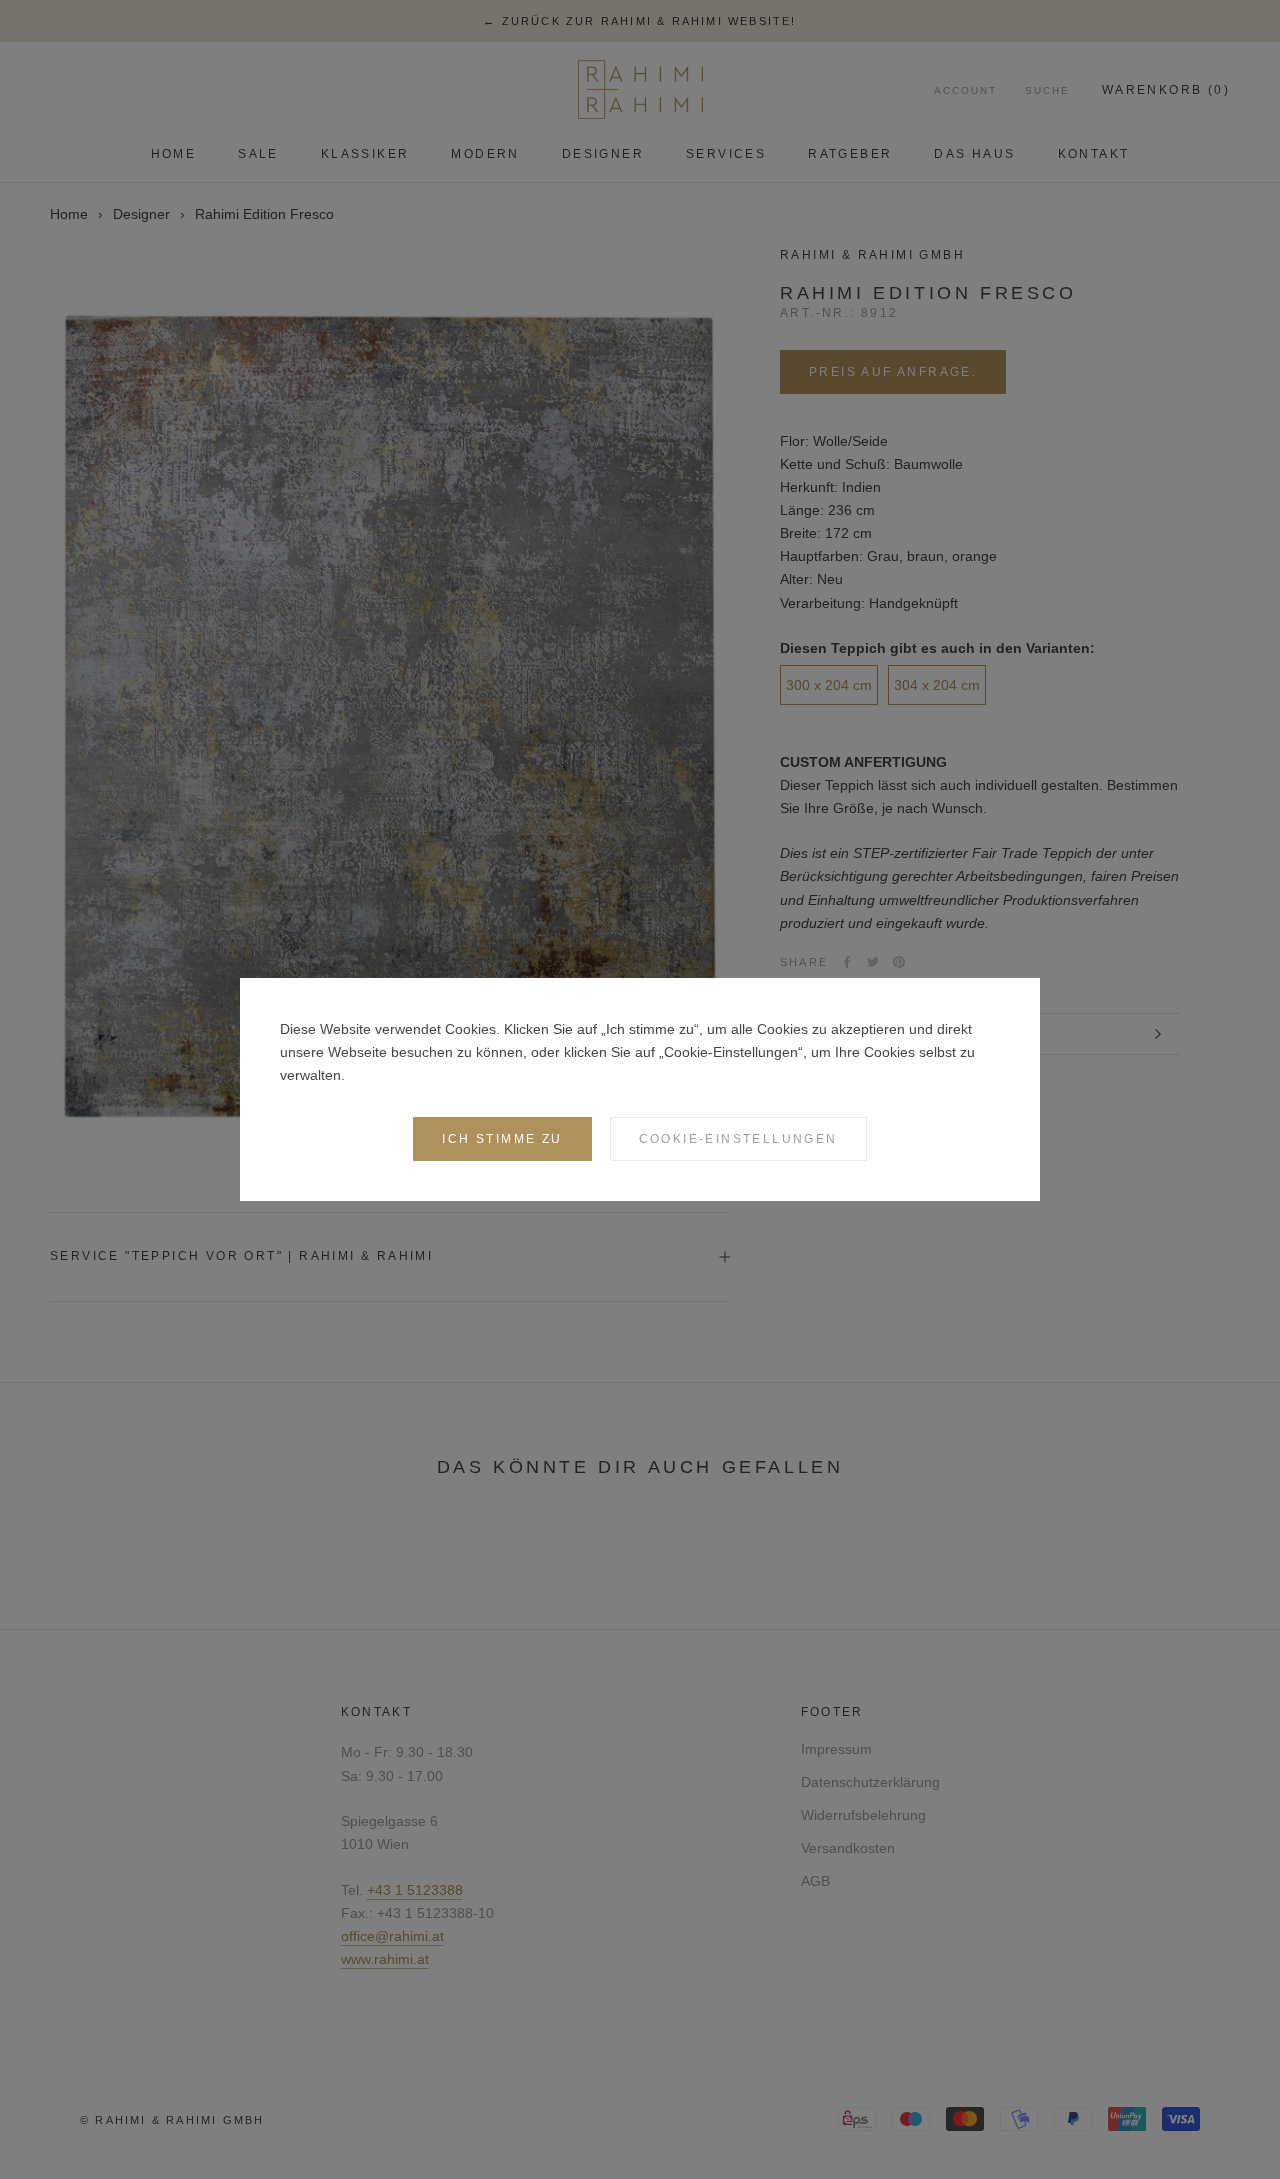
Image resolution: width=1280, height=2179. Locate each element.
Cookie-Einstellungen (738, 1139)
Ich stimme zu (502, 1139)
